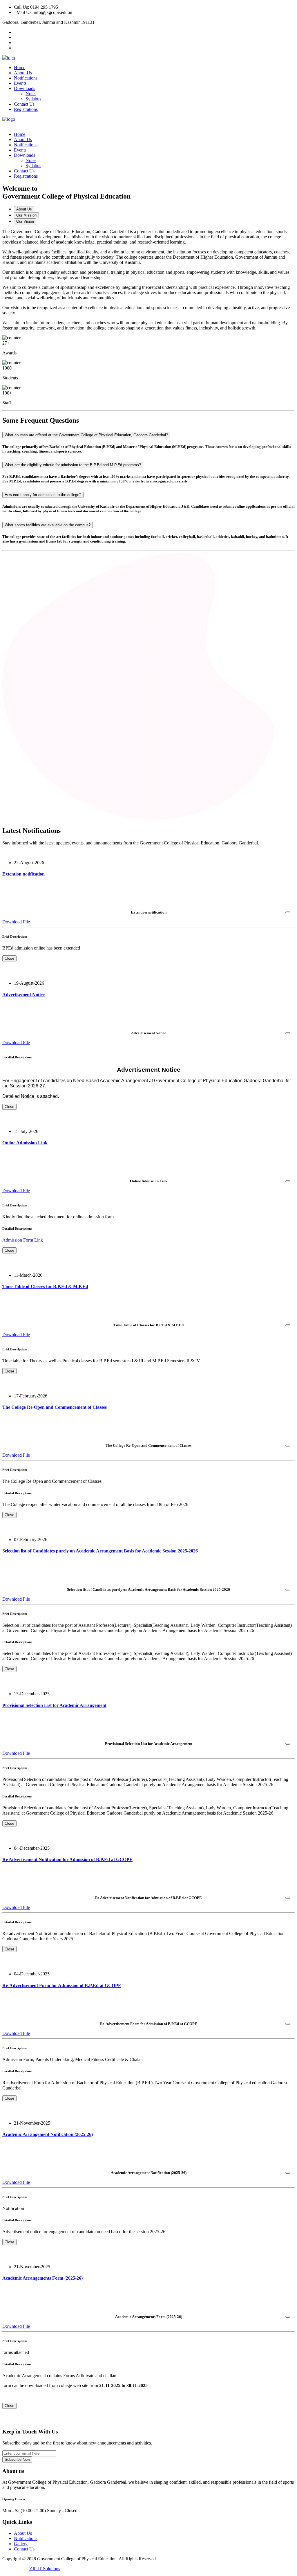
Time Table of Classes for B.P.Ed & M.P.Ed (45, 1286)
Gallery (21, 2544)
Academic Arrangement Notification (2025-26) (48, 2134)
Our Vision (25, 221)
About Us (23, 73)
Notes (31, 94)
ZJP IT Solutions (45, 2569)
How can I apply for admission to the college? (43, 495)
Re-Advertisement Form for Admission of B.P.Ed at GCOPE (62, 1985)
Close (9, 958)
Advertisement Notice (23, 995)
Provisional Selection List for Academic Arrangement (54, 1705)
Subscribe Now (17, 2459)
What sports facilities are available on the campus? (48, 525)
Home (20, 67)
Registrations (26, 109)
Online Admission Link (25, 1143)
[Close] (288, 912)
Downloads (25, 88)
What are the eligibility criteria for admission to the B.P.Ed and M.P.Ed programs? (73, 465)
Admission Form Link (23, 1240)
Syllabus (33, 99)
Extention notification (23, 874)
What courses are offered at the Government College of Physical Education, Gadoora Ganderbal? (86, 435)
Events (20, 83)
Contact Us (24, 104)
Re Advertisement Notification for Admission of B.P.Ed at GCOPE (67, 1859)
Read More (13, 885)
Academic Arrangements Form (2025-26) (42, 2278)
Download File (16, 922)
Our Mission (26, 215)
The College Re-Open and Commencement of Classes (55, 1407)
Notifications (26, 78)
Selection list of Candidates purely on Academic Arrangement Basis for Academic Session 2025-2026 (100, 1551)
